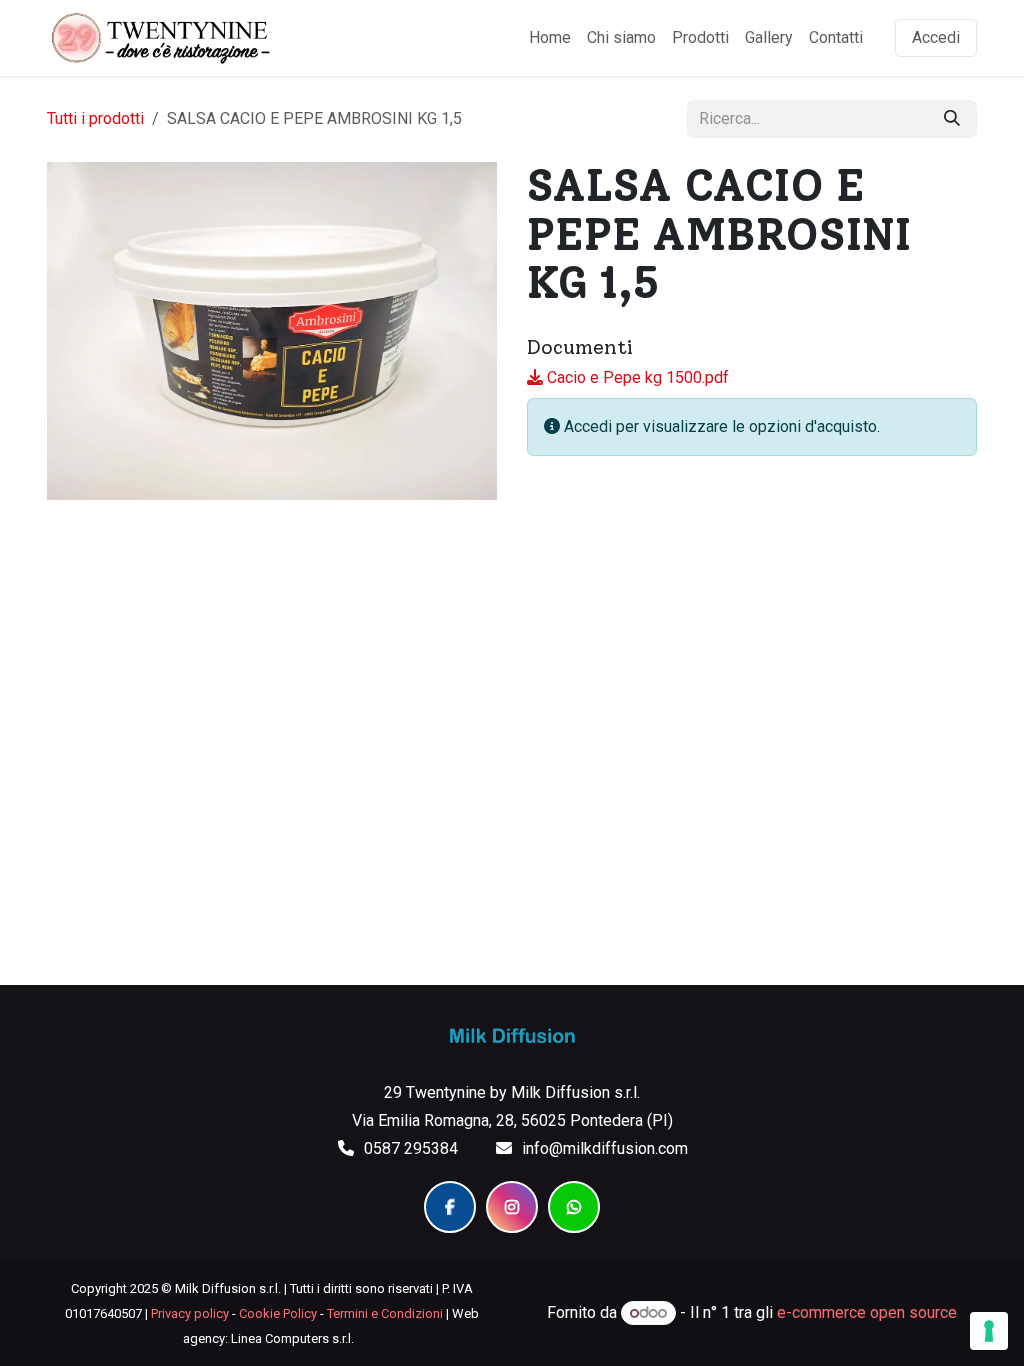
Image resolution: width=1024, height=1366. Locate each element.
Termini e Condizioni (385, 1313)
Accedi (936, 37)
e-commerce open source (867, 1312)
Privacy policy (190, 1313)
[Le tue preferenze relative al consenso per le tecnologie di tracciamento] (989, 1331)
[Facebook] (450, 1207)
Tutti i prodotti (95, 118)
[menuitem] (550, 38)
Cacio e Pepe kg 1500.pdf (636, 377)
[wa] (574, 1207)
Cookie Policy (278, 1313)
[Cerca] (952, 119)
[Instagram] (512, 1207)
